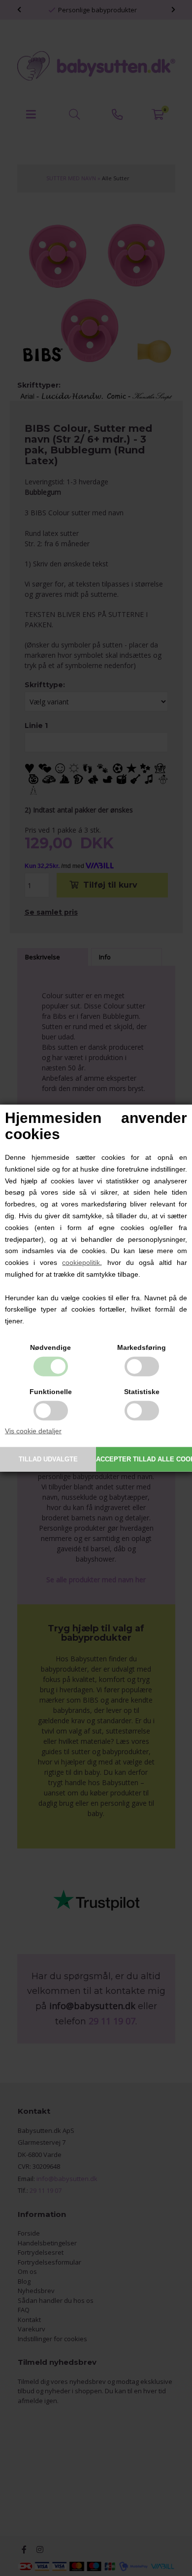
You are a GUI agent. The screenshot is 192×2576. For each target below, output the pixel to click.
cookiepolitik (81, 1262)
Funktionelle (51, 1392)
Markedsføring (142, 1347)
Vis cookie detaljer (33, 1431)
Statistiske (142, 1392)
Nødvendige (50, 1347)
